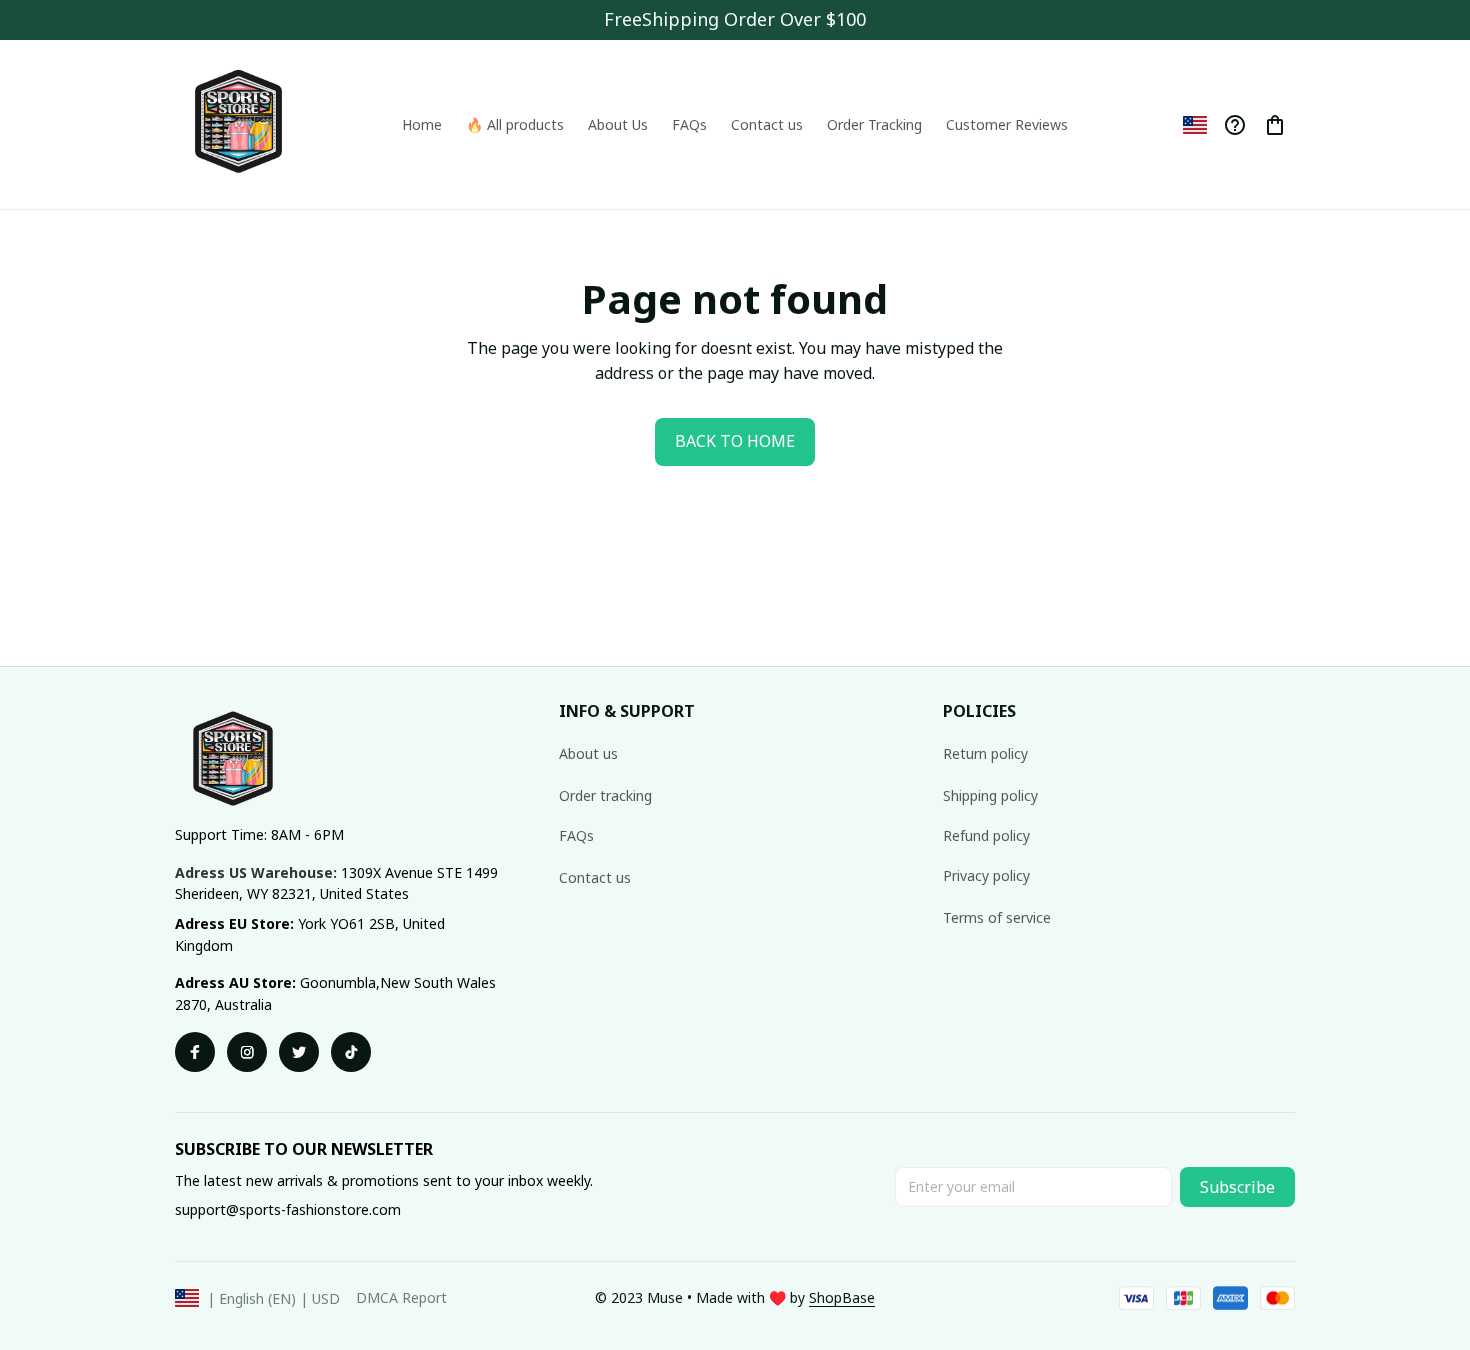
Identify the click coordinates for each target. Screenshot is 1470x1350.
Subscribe (1237, 1187)
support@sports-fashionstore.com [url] (288, 1209)
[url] (842, 1298)
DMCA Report (401, 1297)
